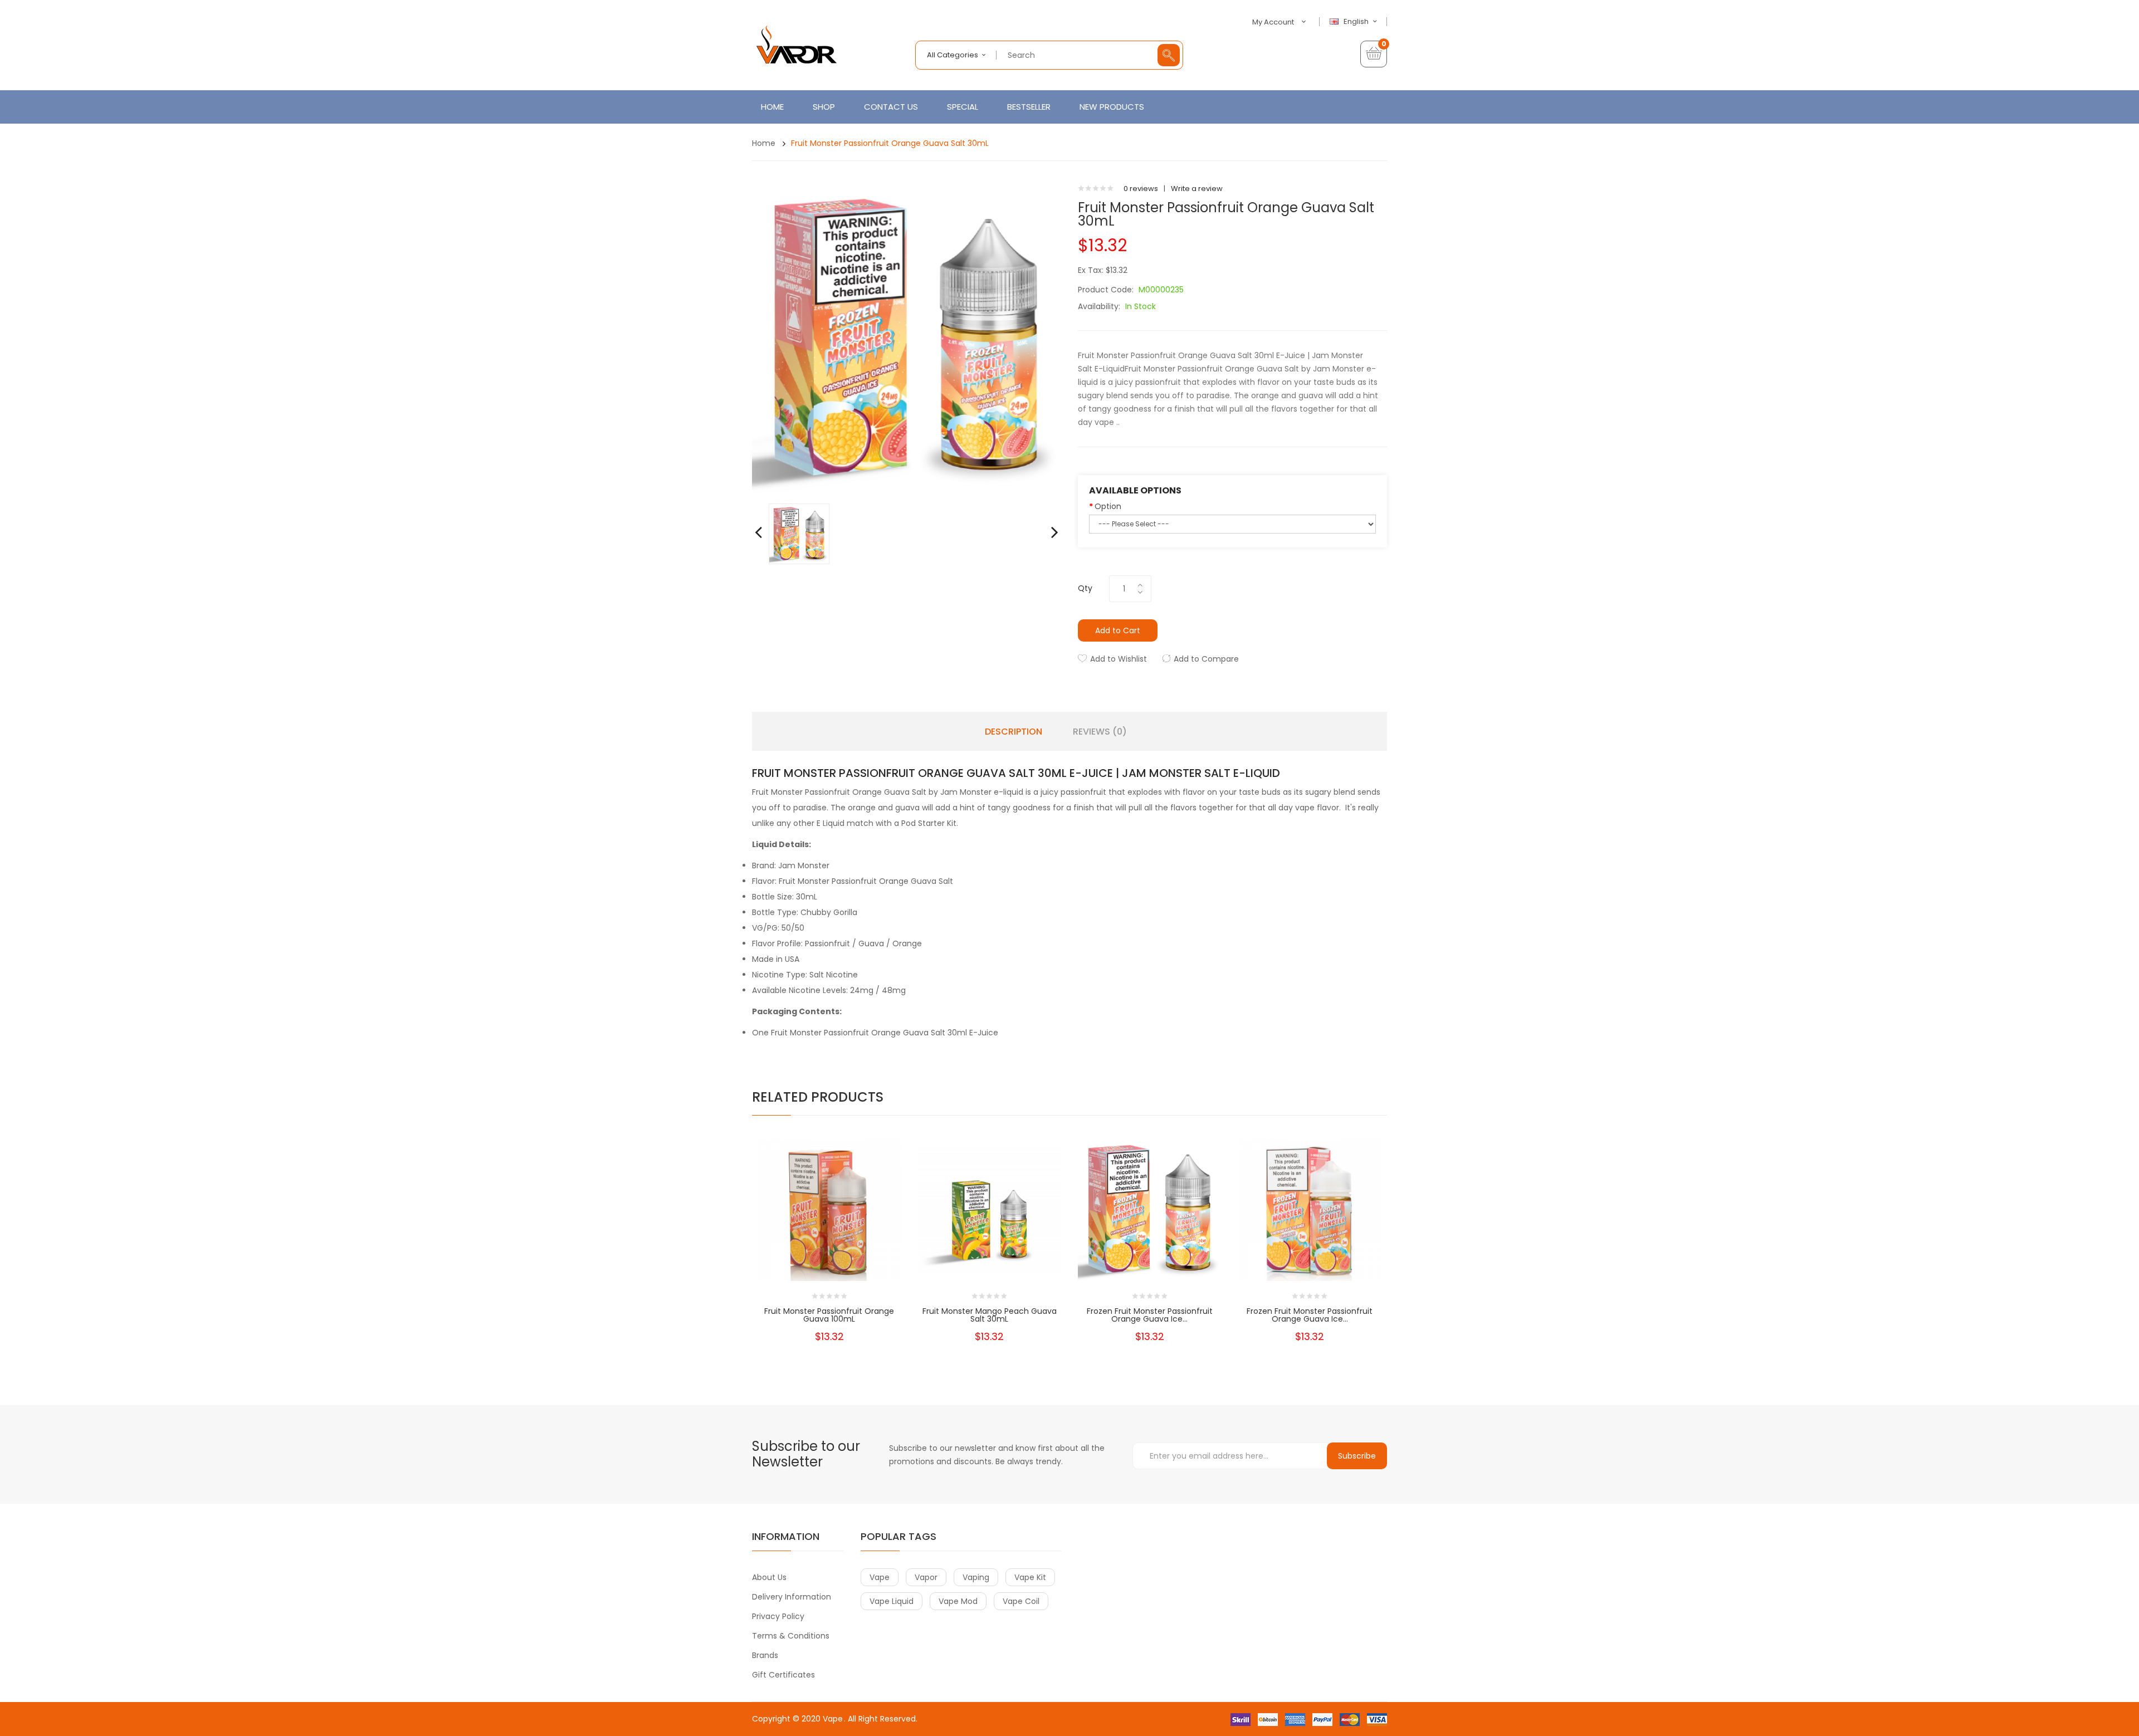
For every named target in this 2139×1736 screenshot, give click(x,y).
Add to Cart (1118, 630)
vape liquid (892, 1601)
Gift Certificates (783, 1675)
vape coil (1021, 1601)
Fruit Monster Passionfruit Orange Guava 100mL (829, 1315)
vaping (976, 1577)
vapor (926, 1577)
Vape (833, 1719)
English (1357, 22)
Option (1108, 506)
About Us (769, 1577)
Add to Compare (1206, 659)
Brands (765, 1655)
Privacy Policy (778, 1616)
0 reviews (1141, 189)
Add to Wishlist (1119, 659)
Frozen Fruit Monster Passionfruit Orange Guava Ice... (1150, 1315)
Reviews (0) (1100, 732)
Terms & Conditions (791, 1636)
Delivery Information (792, 1597)
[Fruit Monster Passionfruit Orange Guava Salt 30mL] (799, 533)
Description (1014, 732)
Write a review (1197, 189)
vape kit (1030, 1577)
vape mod (958, 1601)
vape (880, 1577)
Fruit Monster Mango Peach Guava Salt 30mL (990, 1315)
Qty (1085, 588)
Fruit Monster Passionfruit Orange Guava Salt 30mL (890, 143)
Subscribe (1357, 1456)
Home (764, 143)
